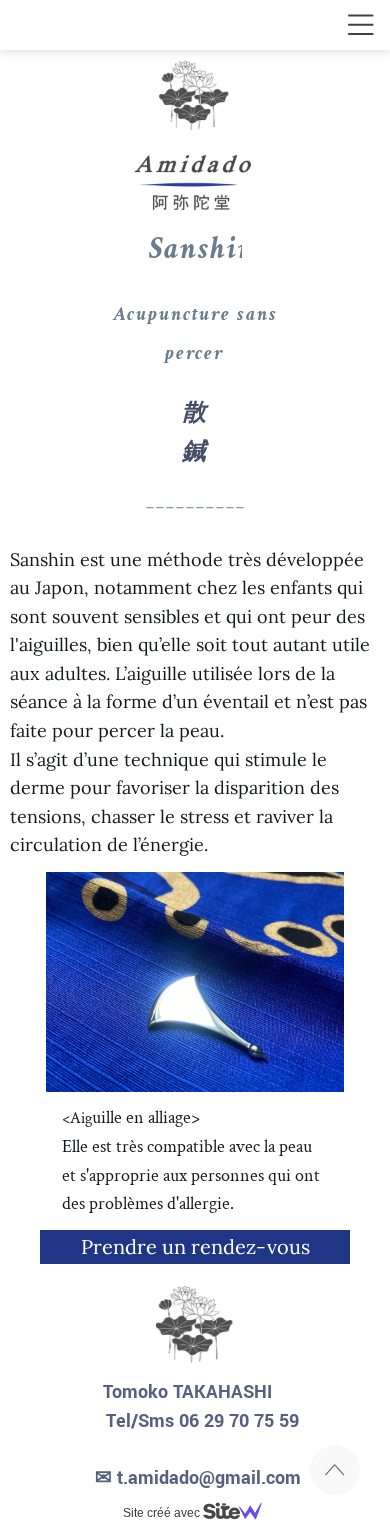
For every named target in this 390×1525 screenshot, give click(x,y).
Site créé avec (163, 1513)
